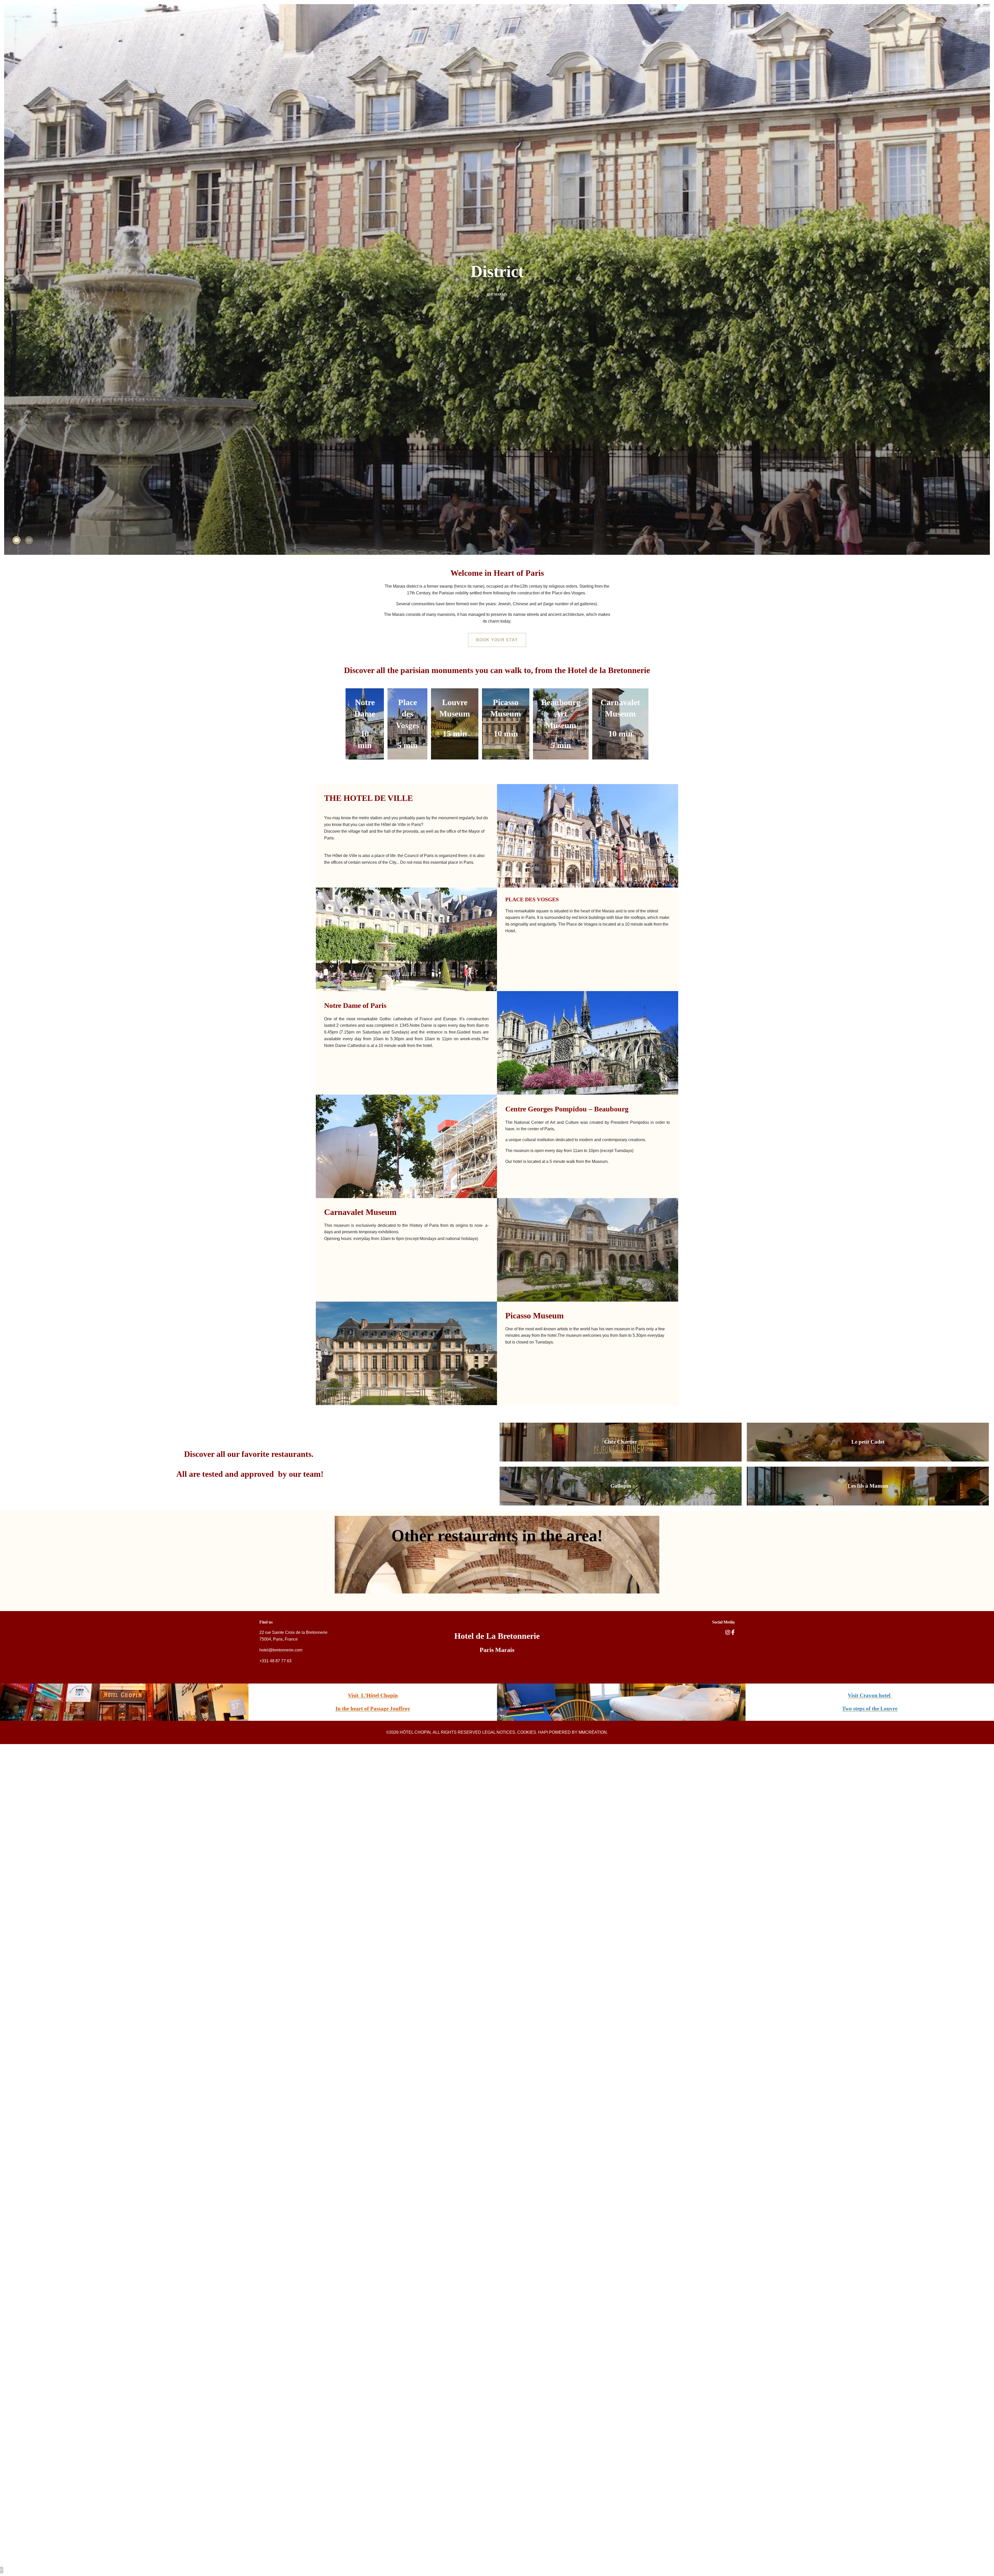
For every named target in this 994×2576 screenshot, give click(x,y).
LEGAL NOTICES (499, 1732)
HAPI (543, 1732)
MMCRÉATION (593, 1732)
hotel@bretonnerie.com (281, 1650)
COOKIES (527, 1732)
